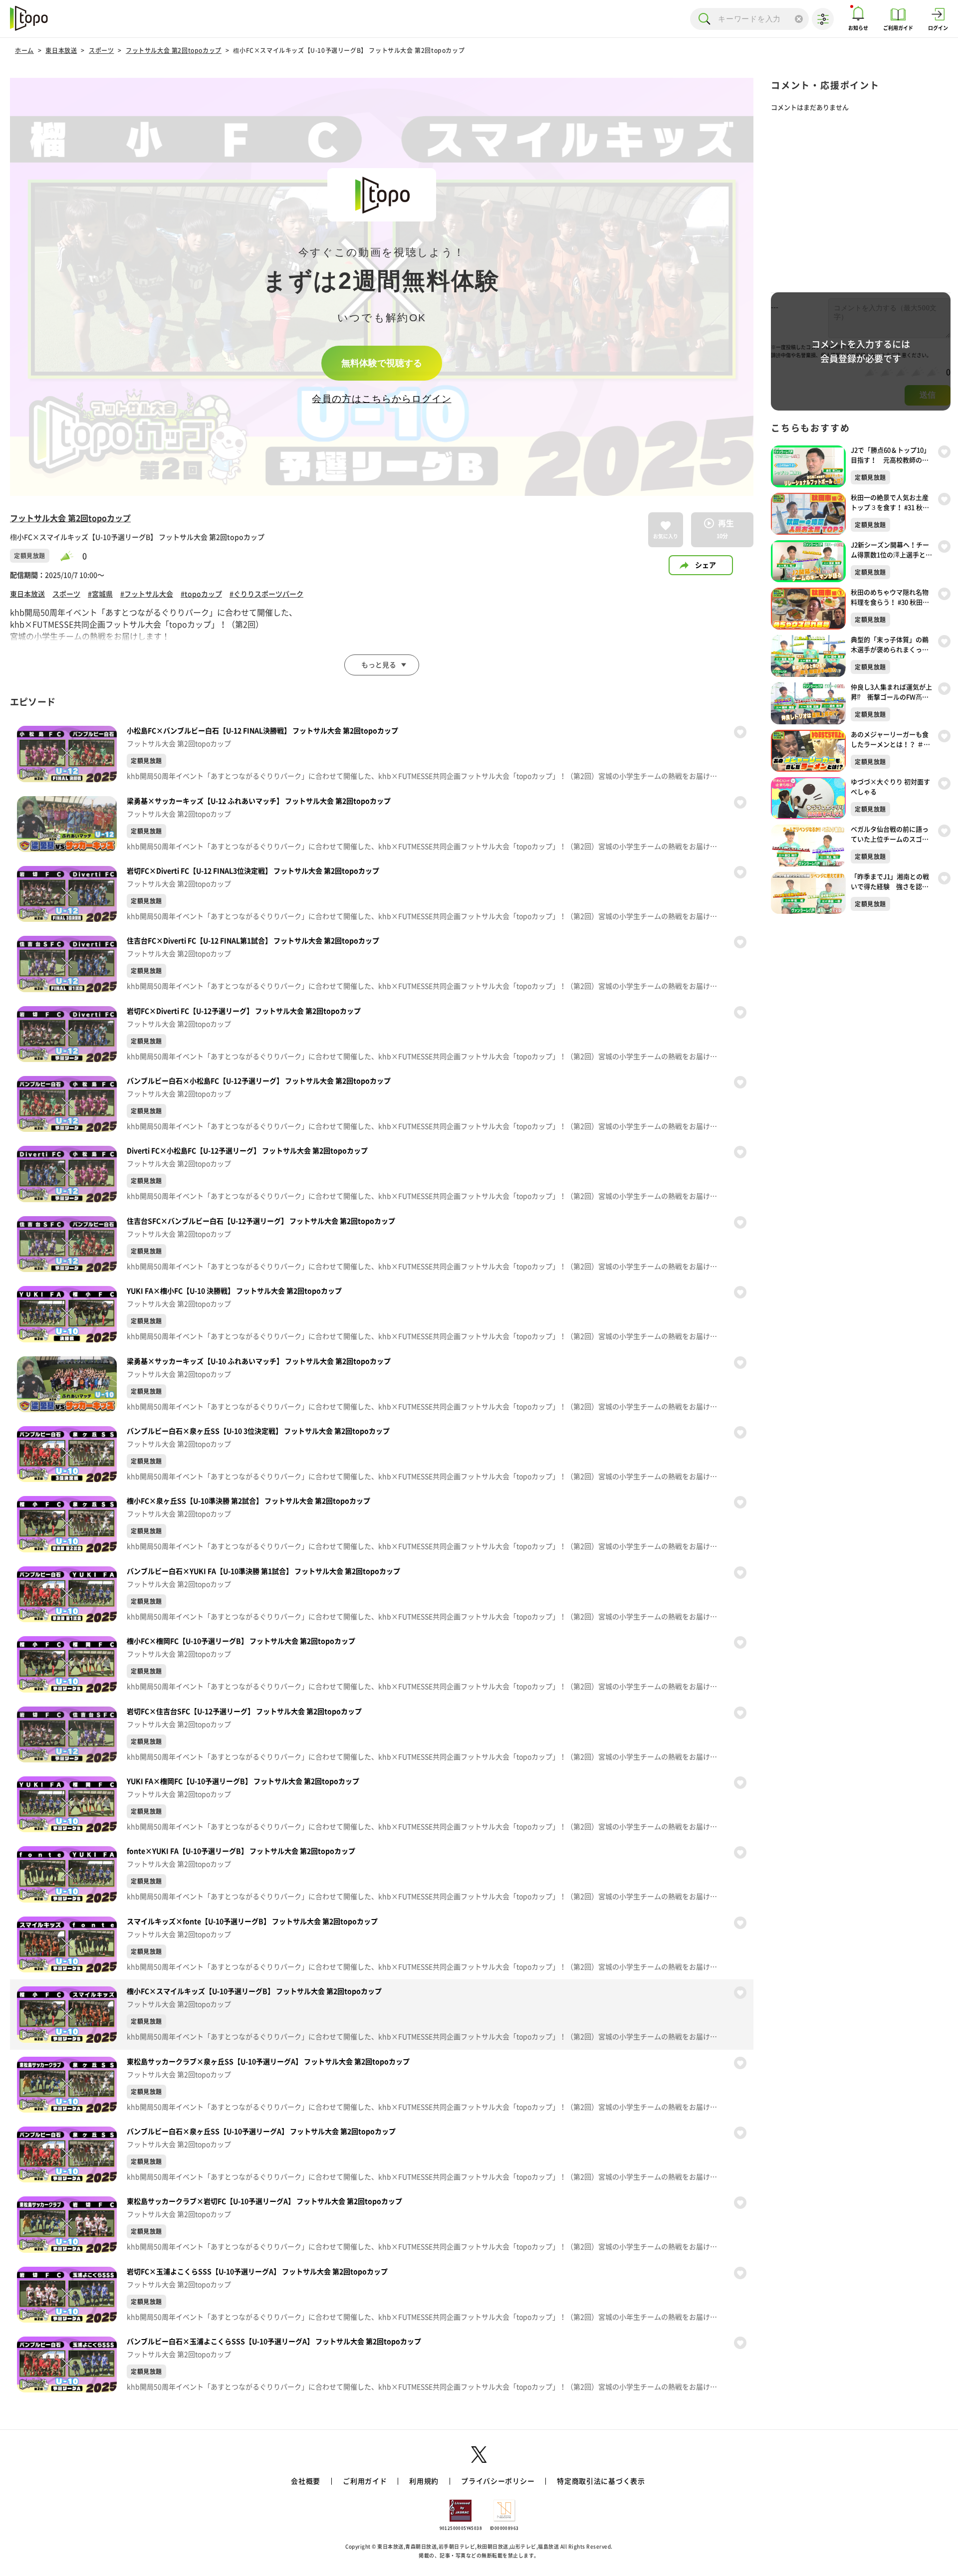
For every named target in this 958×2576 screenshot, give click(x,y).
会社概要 (306, 2481)
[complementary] (382, 287)
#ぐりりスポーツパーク (266, 594)
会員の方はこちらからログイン (381, 399)
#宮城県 (100, 594)
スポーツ (101, 50)
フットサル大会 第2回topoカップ (174, 50)
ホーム (24, 50)
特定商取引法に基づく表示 (601, 2481)
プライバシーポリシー (498, 2481)
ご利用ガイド (365, 2481)
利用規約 (424, 2481)
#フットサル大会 (147, 594)
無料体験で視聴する (382, 363)
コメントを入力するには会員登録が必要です (861, 351)
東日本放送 (61, 50)
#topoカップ (201, 594)
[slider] (71, 556)
